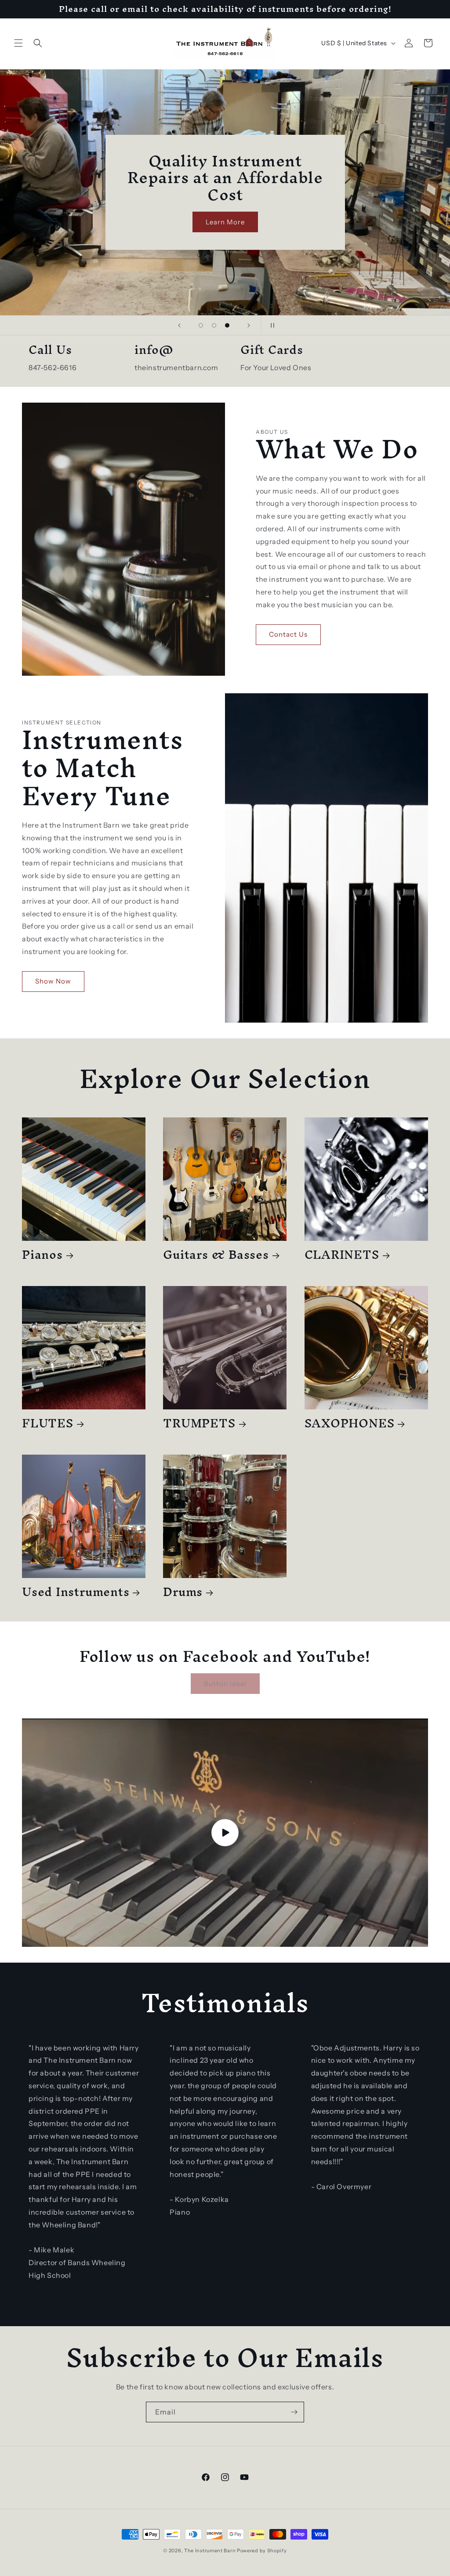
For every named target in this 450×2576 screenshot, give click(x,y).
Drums (183, 1592)
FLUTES (48, 1423)
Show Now (53, 981)
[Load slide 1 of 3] (201, 325)
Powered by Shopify (262, 2551)
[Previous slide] (179, 325)
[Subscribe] (294, 2412)
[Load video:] (225, 1832)
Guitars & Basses (216, 1255)
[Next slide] (249, 325)
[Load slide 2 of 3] (214, 325)
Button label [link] (225, 1684)
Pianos (42, 1255)
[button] (18, 43)
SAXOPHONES (350, 1423)
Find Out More (194, 220)
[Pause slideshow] (271, 325)
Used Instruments (76, 1592)
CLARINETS (342, 1255)
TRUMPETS (199, 1423)
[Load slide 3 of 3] (227, 325)
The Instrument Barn (210, 2551)
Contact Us (288, 634)
